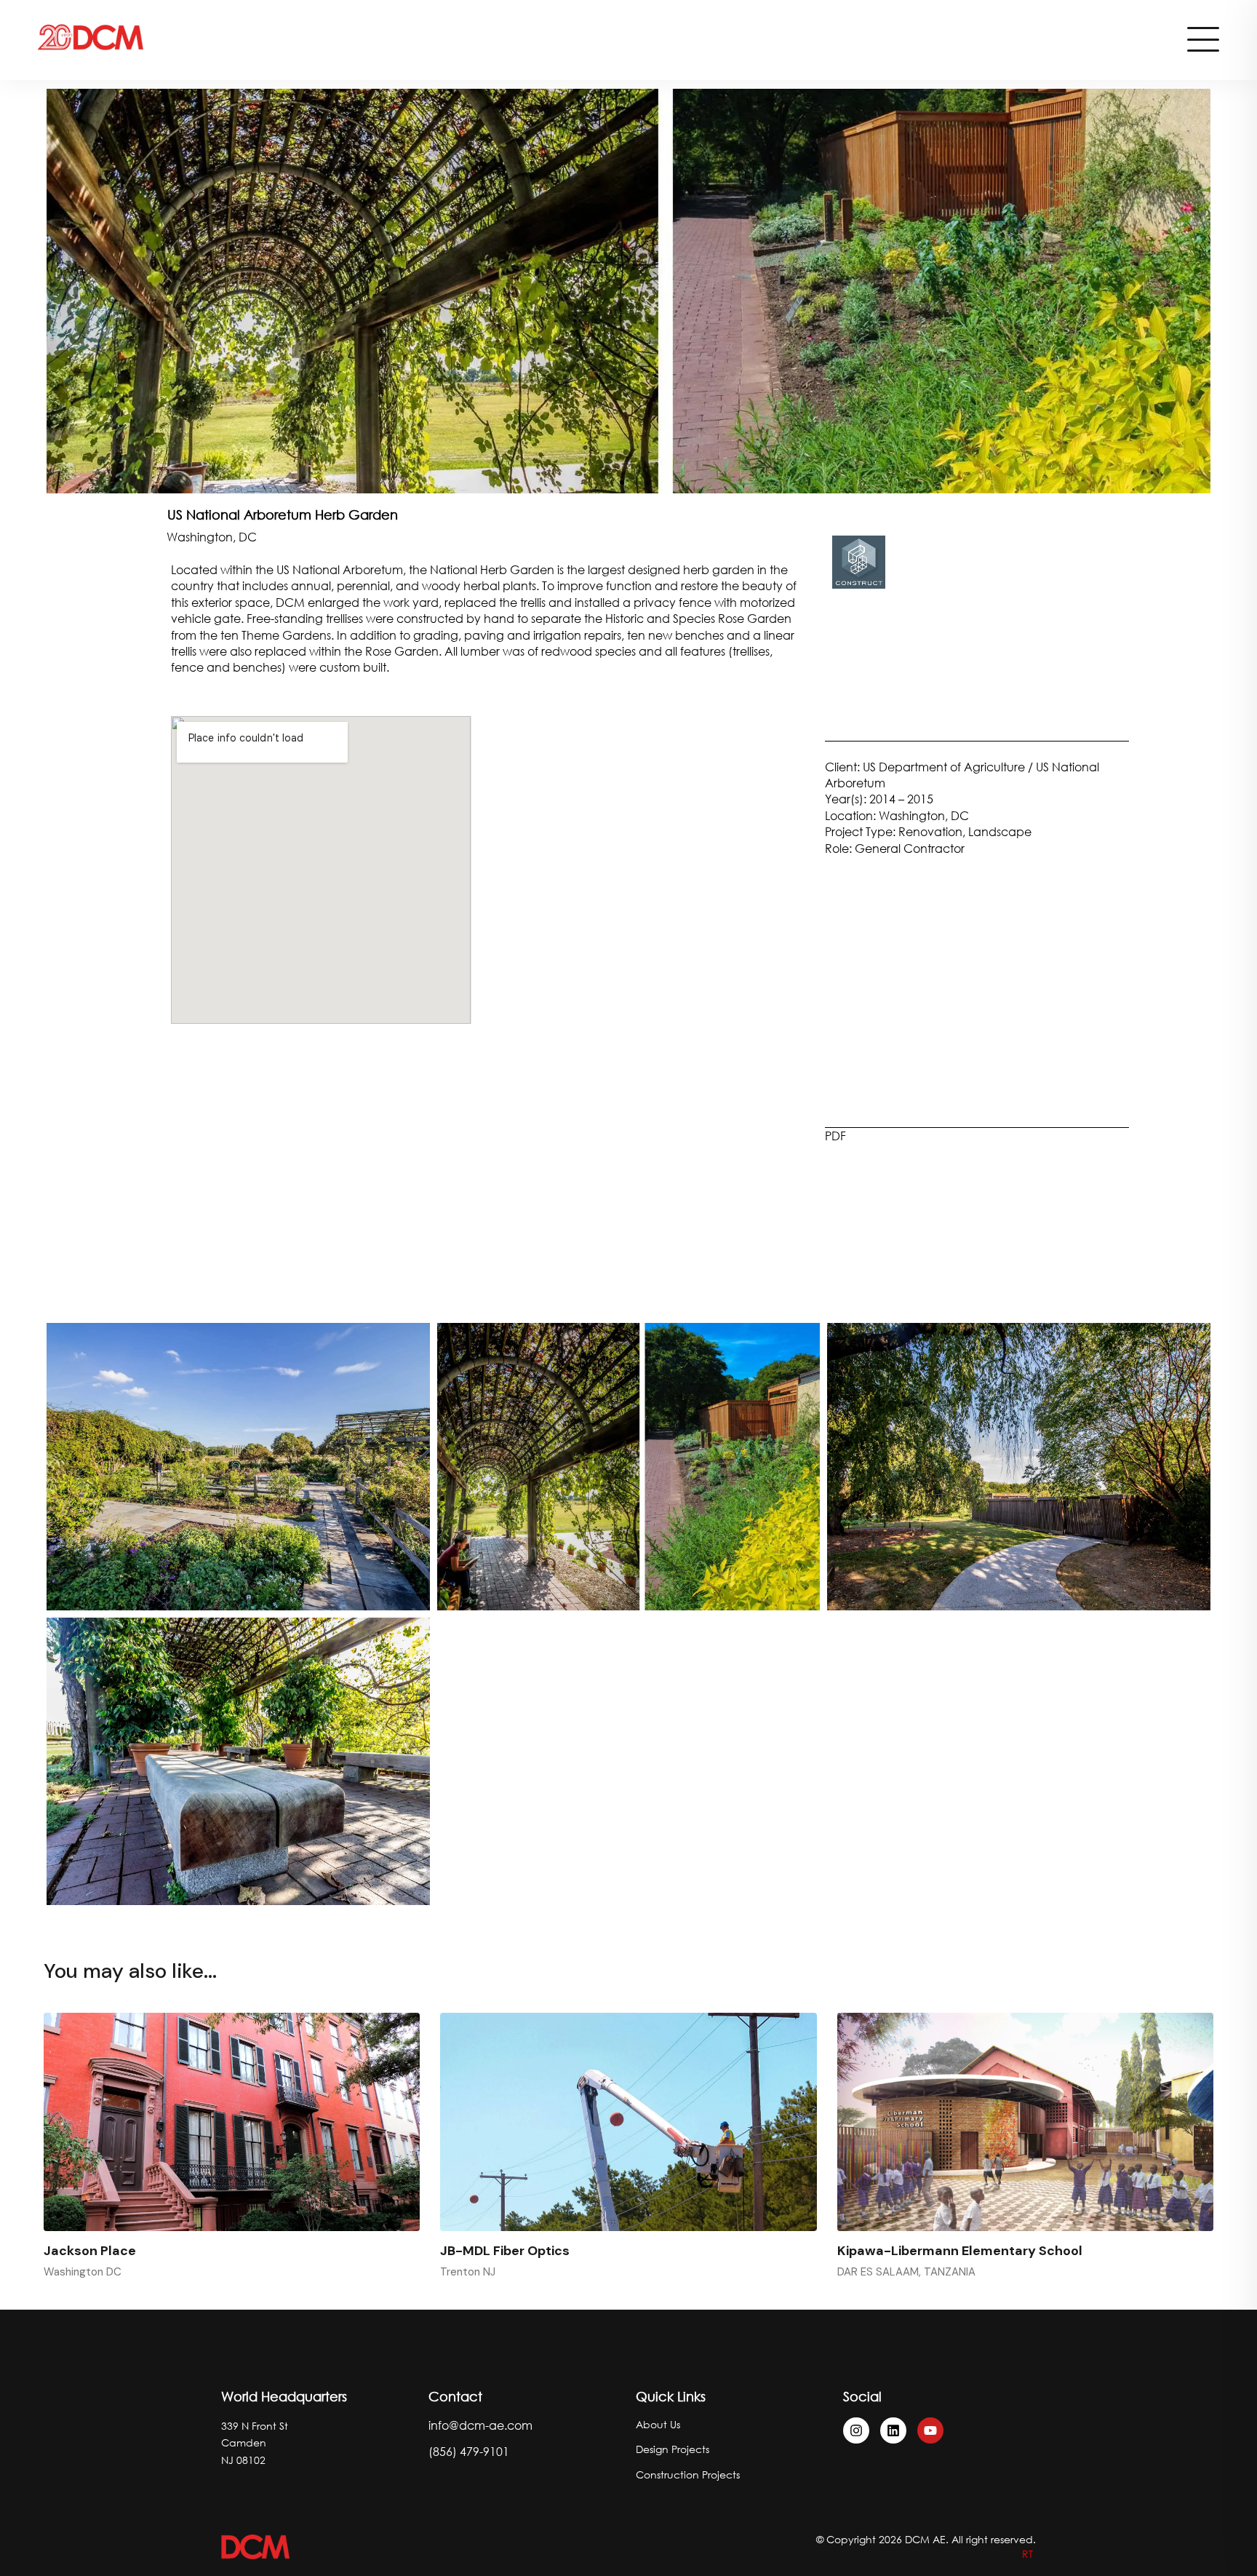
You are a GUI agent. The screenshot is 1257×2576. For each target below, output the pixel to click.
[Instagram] (856, 2430)
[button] (609, 482)
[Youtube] (930, 2430)
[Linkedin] (893, 2430)
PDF (835, 1136)
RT (1029, 2554)
